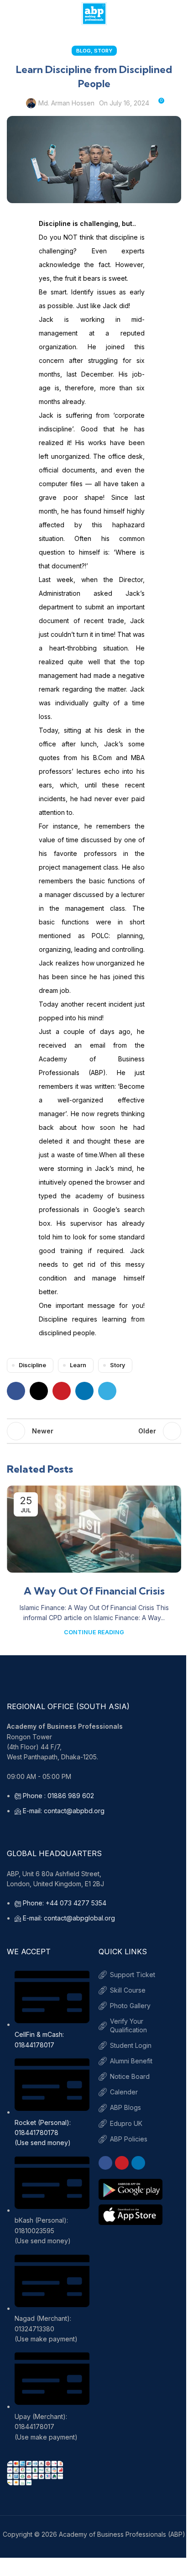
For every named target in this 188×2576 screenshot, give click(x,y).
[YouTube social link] (122, 2163)
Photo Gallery (130, 2006)
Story (103, 51)
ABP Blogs (125, 2107)
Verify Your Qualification (128, 2025)
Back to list (94, 1431)
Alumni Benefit (131, 2061)
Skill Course (128, 1990)
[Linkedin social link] (84, 1391)
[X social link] (39, 1391)
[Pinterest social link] (62, 1391)
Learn (78, 1365)
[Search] (178, 14)
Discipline (32, 1365)
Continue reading (94, 1632)
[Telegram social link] (107, 1391)
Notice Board (130, 2076)
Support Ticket (133, 1975)
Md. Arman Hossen (66, 103)
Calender (124, 2092)
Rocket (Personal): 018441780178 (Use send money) (43, 2133)
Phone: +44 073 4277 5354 (65, 1903)
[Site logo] (94, 13)
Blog (84, 51)
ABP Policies (129, 2139)
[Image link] (35, 2472)
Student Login (131, 2045)
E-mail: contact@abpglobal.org (69, 1918)
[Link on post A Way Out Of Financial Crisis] (94, 1529)
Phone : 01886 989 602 (58, 1796)
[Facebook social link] (16, 1391)
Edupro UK (126, 2123)
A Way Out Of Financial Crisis (94, 1591)
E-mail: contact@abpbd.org (64, 1811)
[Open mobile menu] (10, 14)
